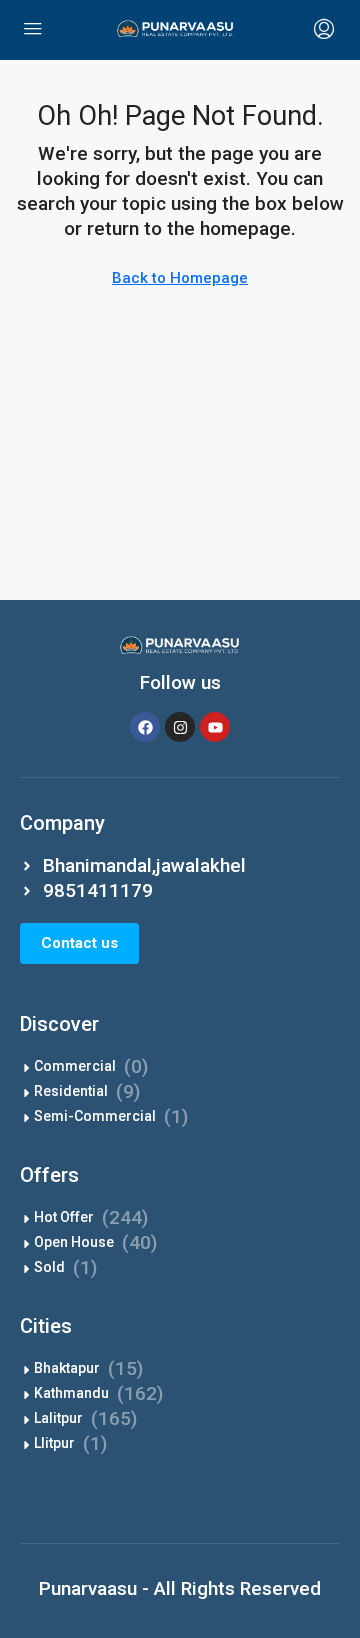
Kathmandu (71, 1393)
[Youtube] (215, 727)
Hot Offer (64, 1217)
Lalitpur (58, 1418)
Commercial (75, 1066)
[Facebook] (145, 727)
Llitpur (54, 1443)
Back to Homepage (180, 278)
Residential (71, 1091)
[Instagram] (180, 727)
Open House (74, 1242)
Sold (49, 1267)
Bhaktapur (67, 1368)
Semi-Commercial (95, 1116)
